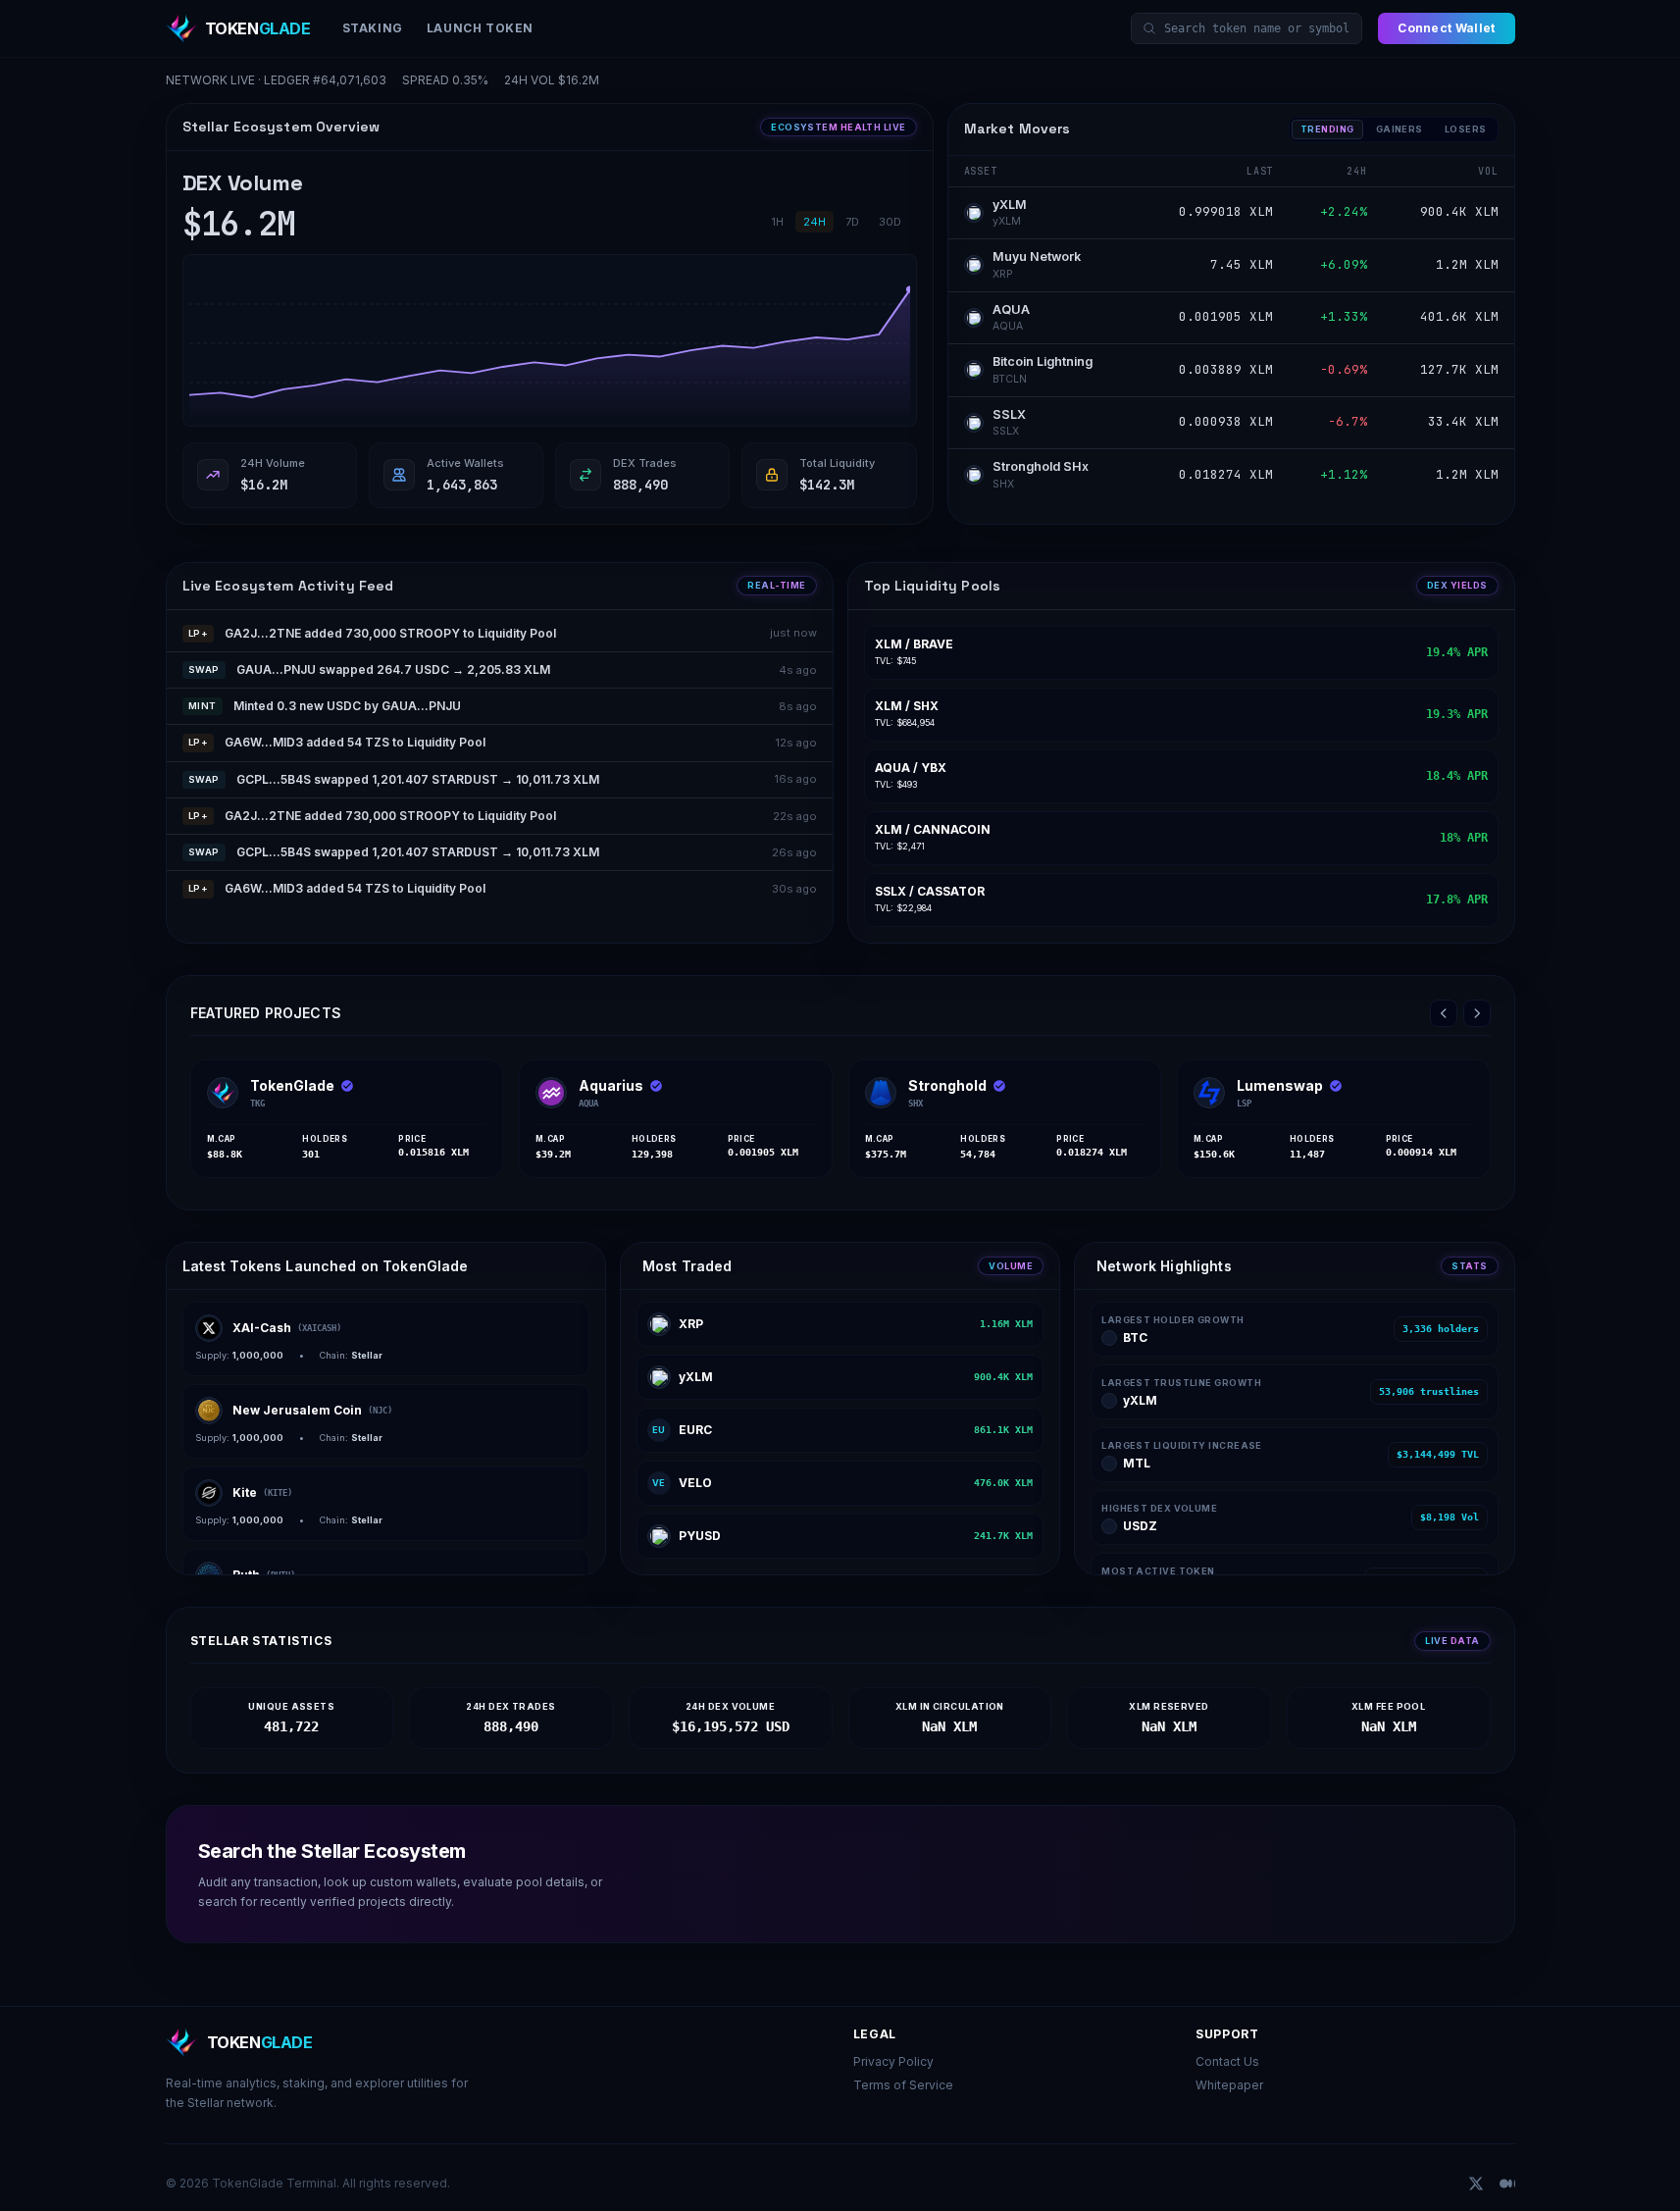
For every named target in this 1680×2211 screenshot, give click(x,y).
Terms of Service (903, 2085)
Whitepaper (1229, 2085)
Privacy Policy (893, 2061)
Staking (373, 28)
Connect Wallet (1446, 28)
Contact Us (1227, 2061)
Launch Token (480, 28)
